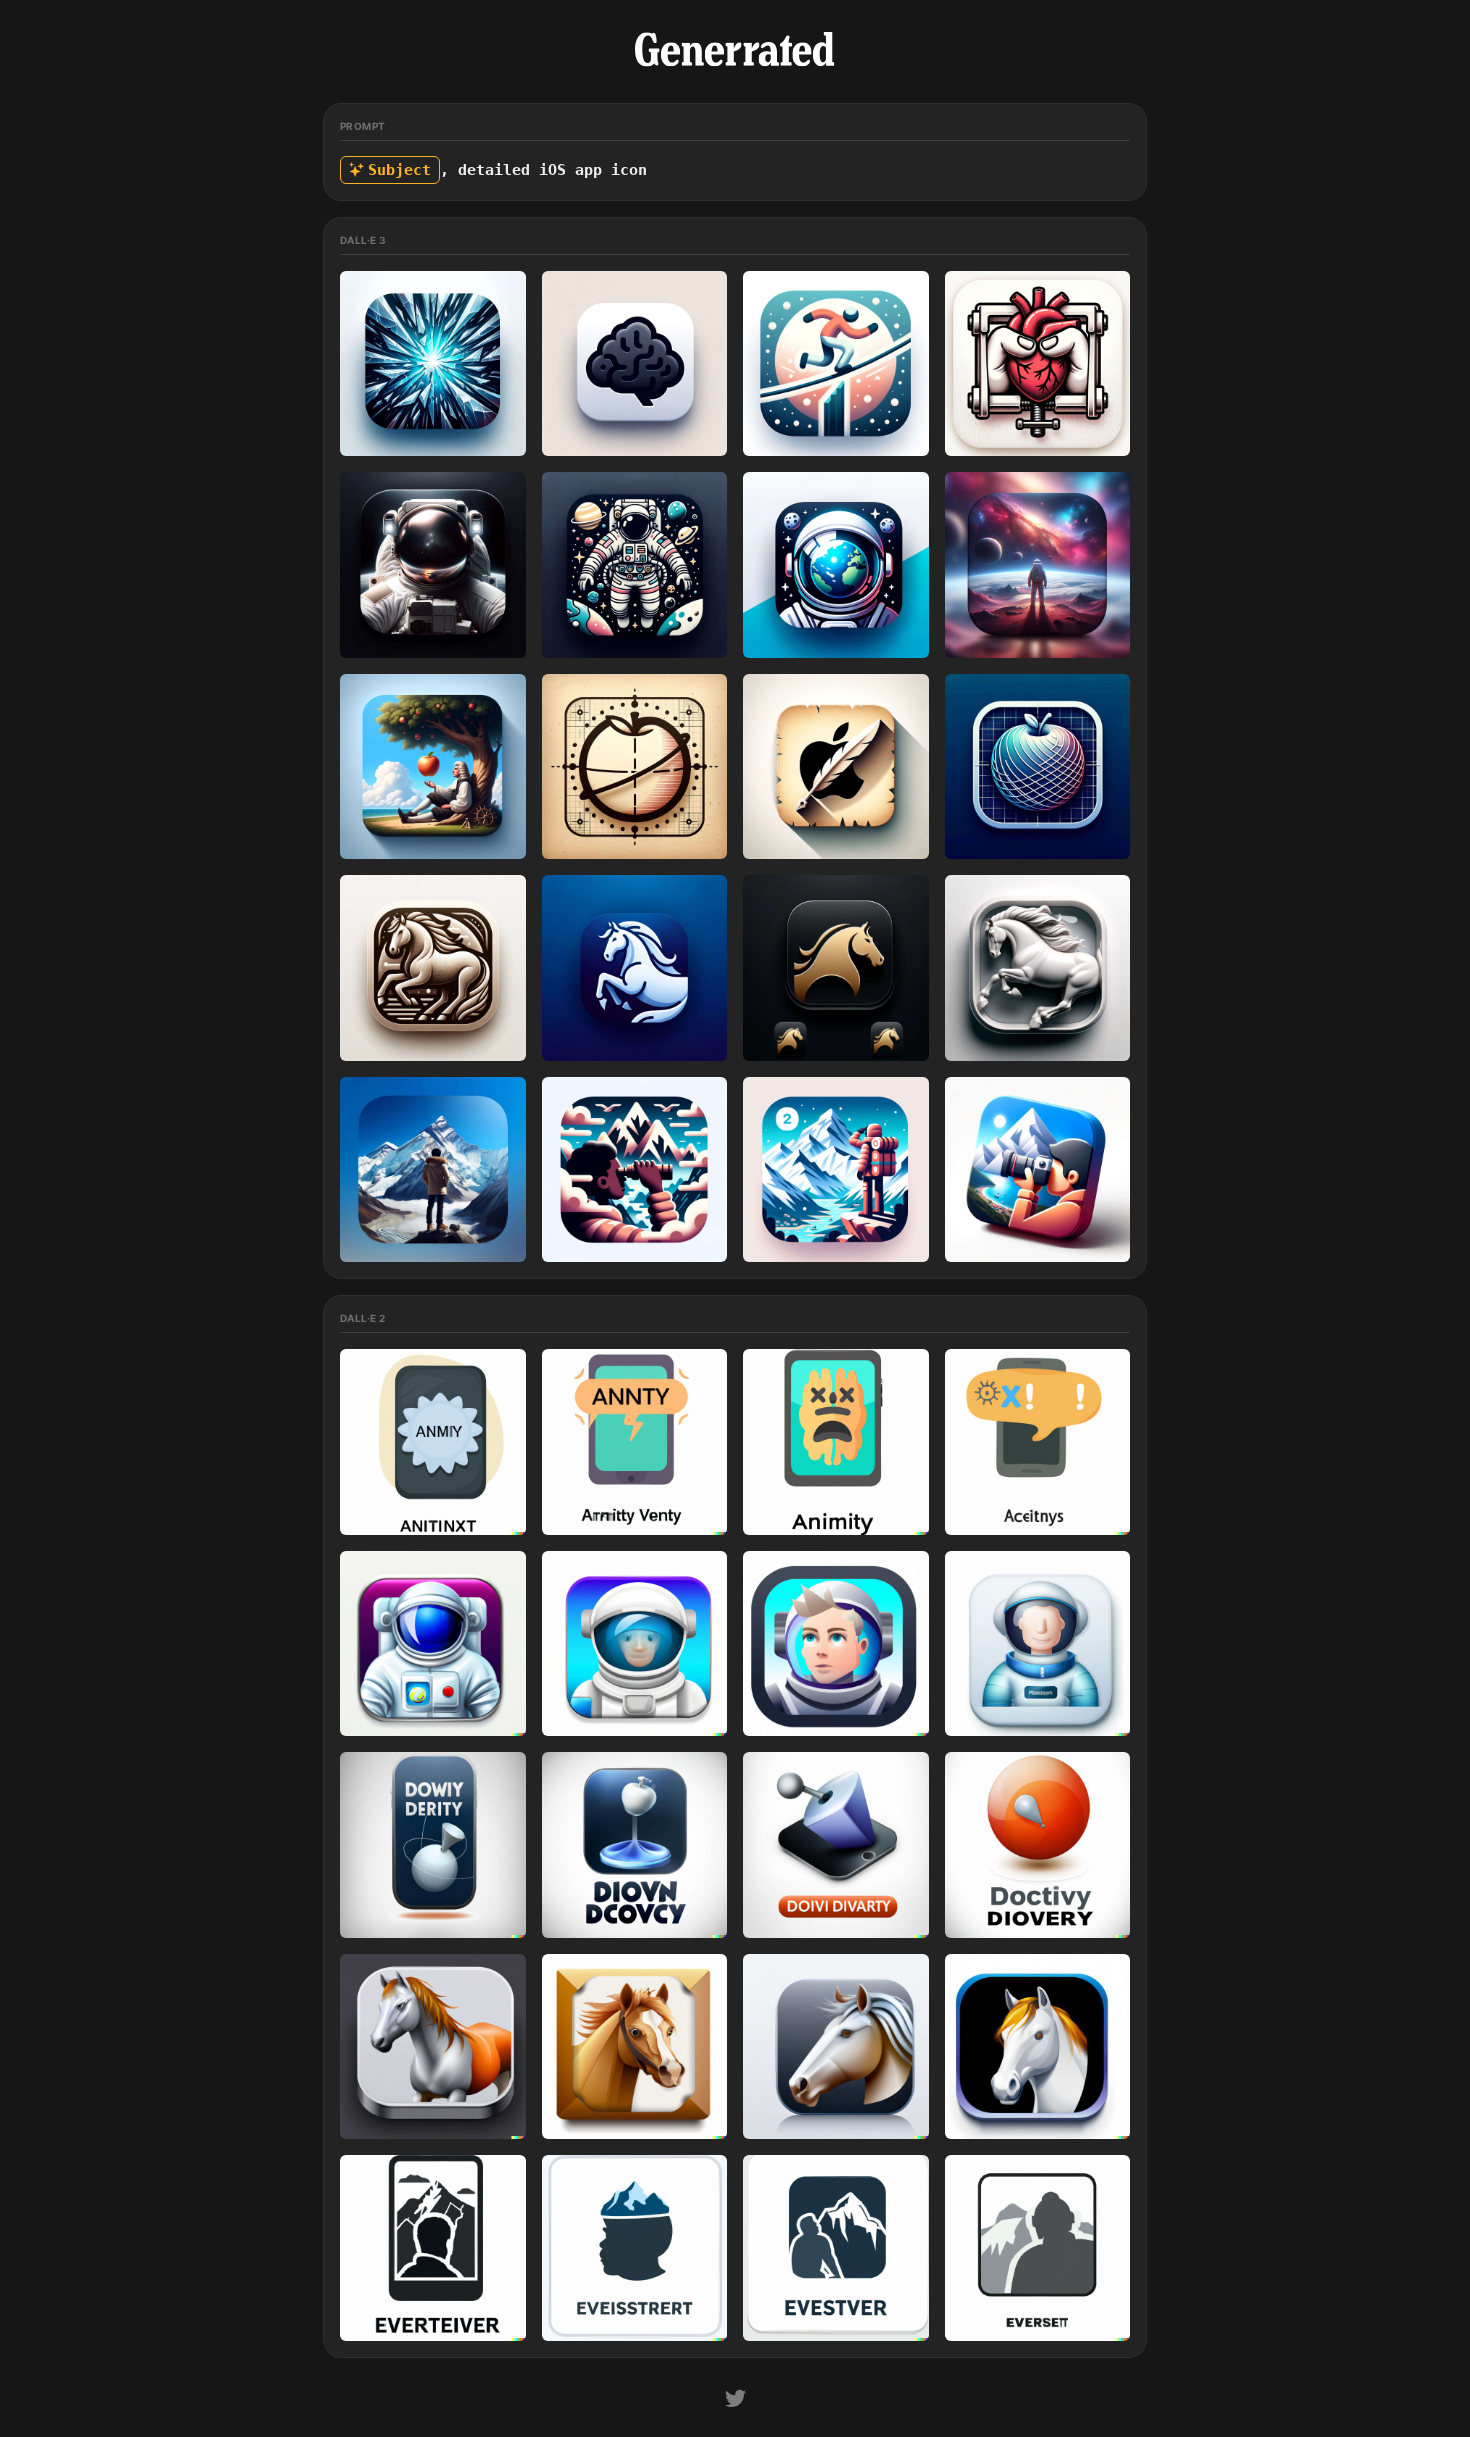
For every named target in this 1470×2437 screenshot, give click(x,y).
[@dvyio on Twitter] (735, 2401)
